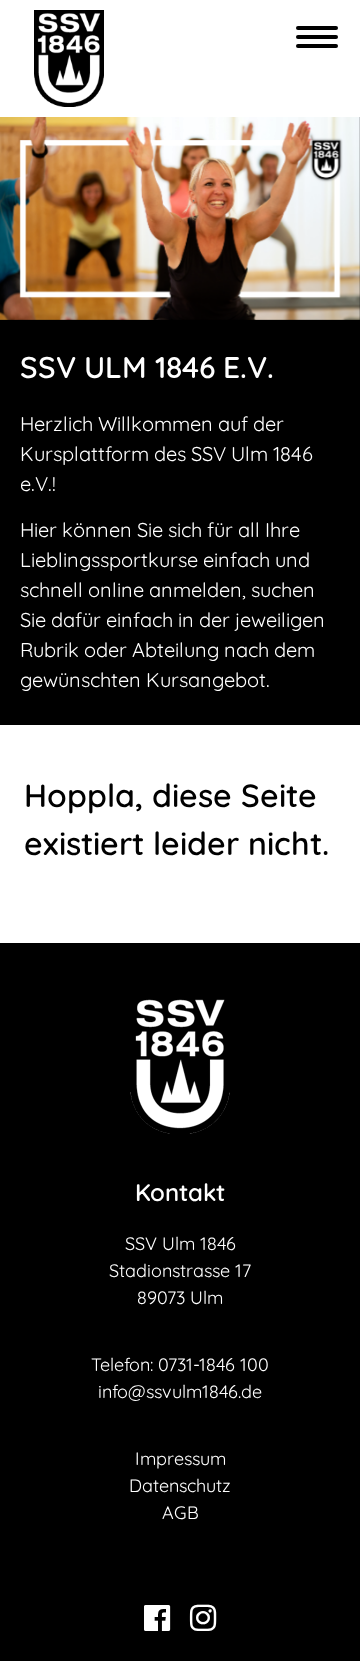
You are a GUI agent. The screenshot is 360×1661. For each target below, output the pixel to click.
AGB (180, 1512)
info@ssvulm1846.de (180, 1391)
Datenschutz (180, 1485)
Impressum (180, 1458)
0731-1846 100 (213, 1364)
